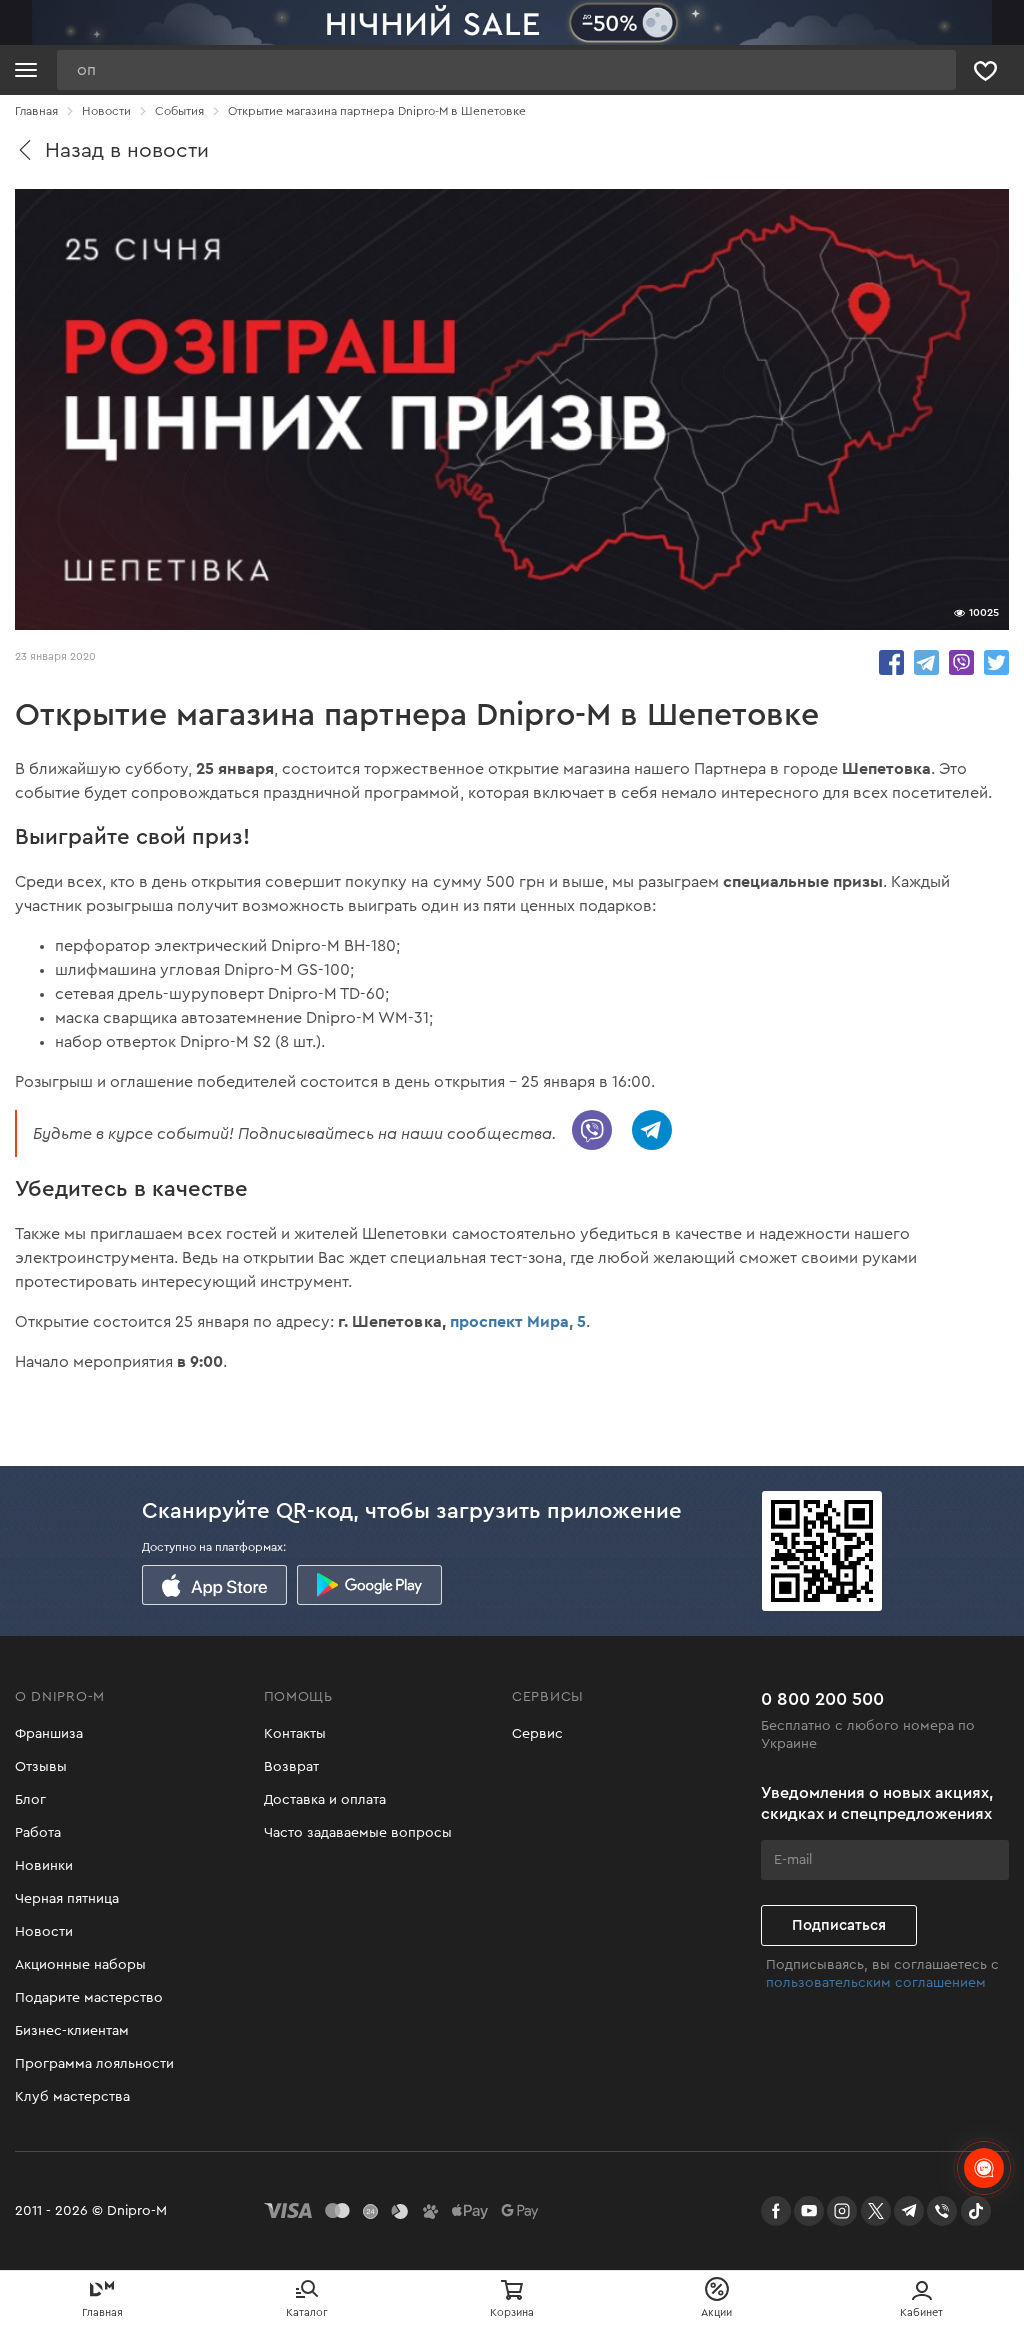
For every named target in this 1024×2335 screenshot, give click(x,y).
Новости (44, 1932)
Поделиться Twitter (996, 662)
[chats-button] (984, 2168)
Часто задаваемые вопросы (358, 1833)
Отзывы (41, 1767)
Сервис (537, 1734)
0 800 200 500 (822, 1699)
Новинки (44, 1866)
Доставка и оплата (325, 1800)
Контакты (295, 1734)
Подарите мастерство (89, 1998)
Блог (30, 1800)
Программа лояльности (94, 2064)
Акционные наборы (80, 1965)
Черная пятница (67, 1899)
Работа (38, 1833)
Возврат (291, 1767)
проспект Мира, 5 (518, 1321)
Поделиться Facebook (891, 662)
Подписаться (839, 1925)
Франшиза (49, 1734)
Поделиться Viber (961, 662)
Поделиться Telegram (926, 662)
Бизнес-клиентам (72, 2031)
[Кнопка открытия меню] (26, 70)
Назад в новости (127, 150)
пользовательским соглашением (876, 1983)
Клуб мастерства (72, 2097)
